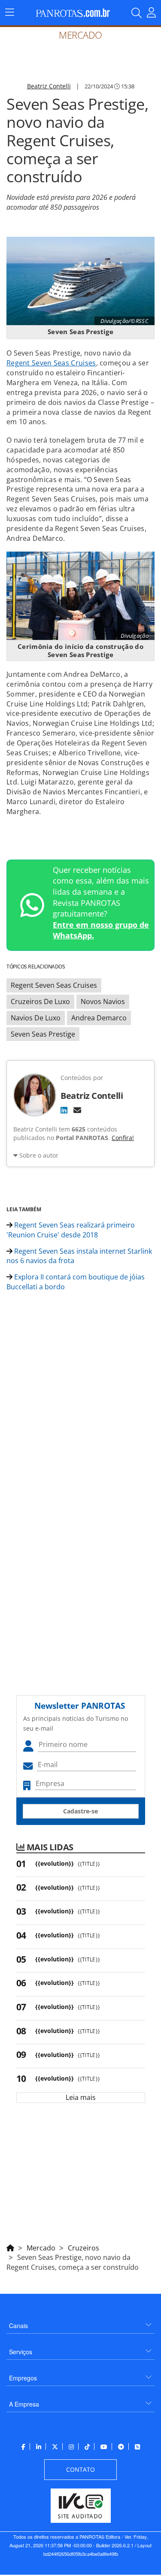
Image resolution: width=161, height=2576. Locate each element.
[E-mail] (77, 1110)
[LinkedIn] (64, 1110)
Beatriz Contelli (49, 86)
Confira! (123, 1138)
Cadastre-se (80, 1811)
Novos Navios (103, 1001)
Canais (18, 2326)
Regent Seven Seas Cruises (51, 363)
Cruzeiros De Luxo (40, 1001)
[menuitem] (80, 2322)
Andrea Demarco (99, 1018)
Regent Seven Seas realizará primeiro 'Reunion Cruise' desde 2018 (71, 1230)
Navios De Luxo (36, 1018)
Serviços (21, 2352)
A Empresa (24, 2404)
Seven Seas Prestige (43, 1034)
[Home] (10, 2247)
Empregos (23, 2378)
